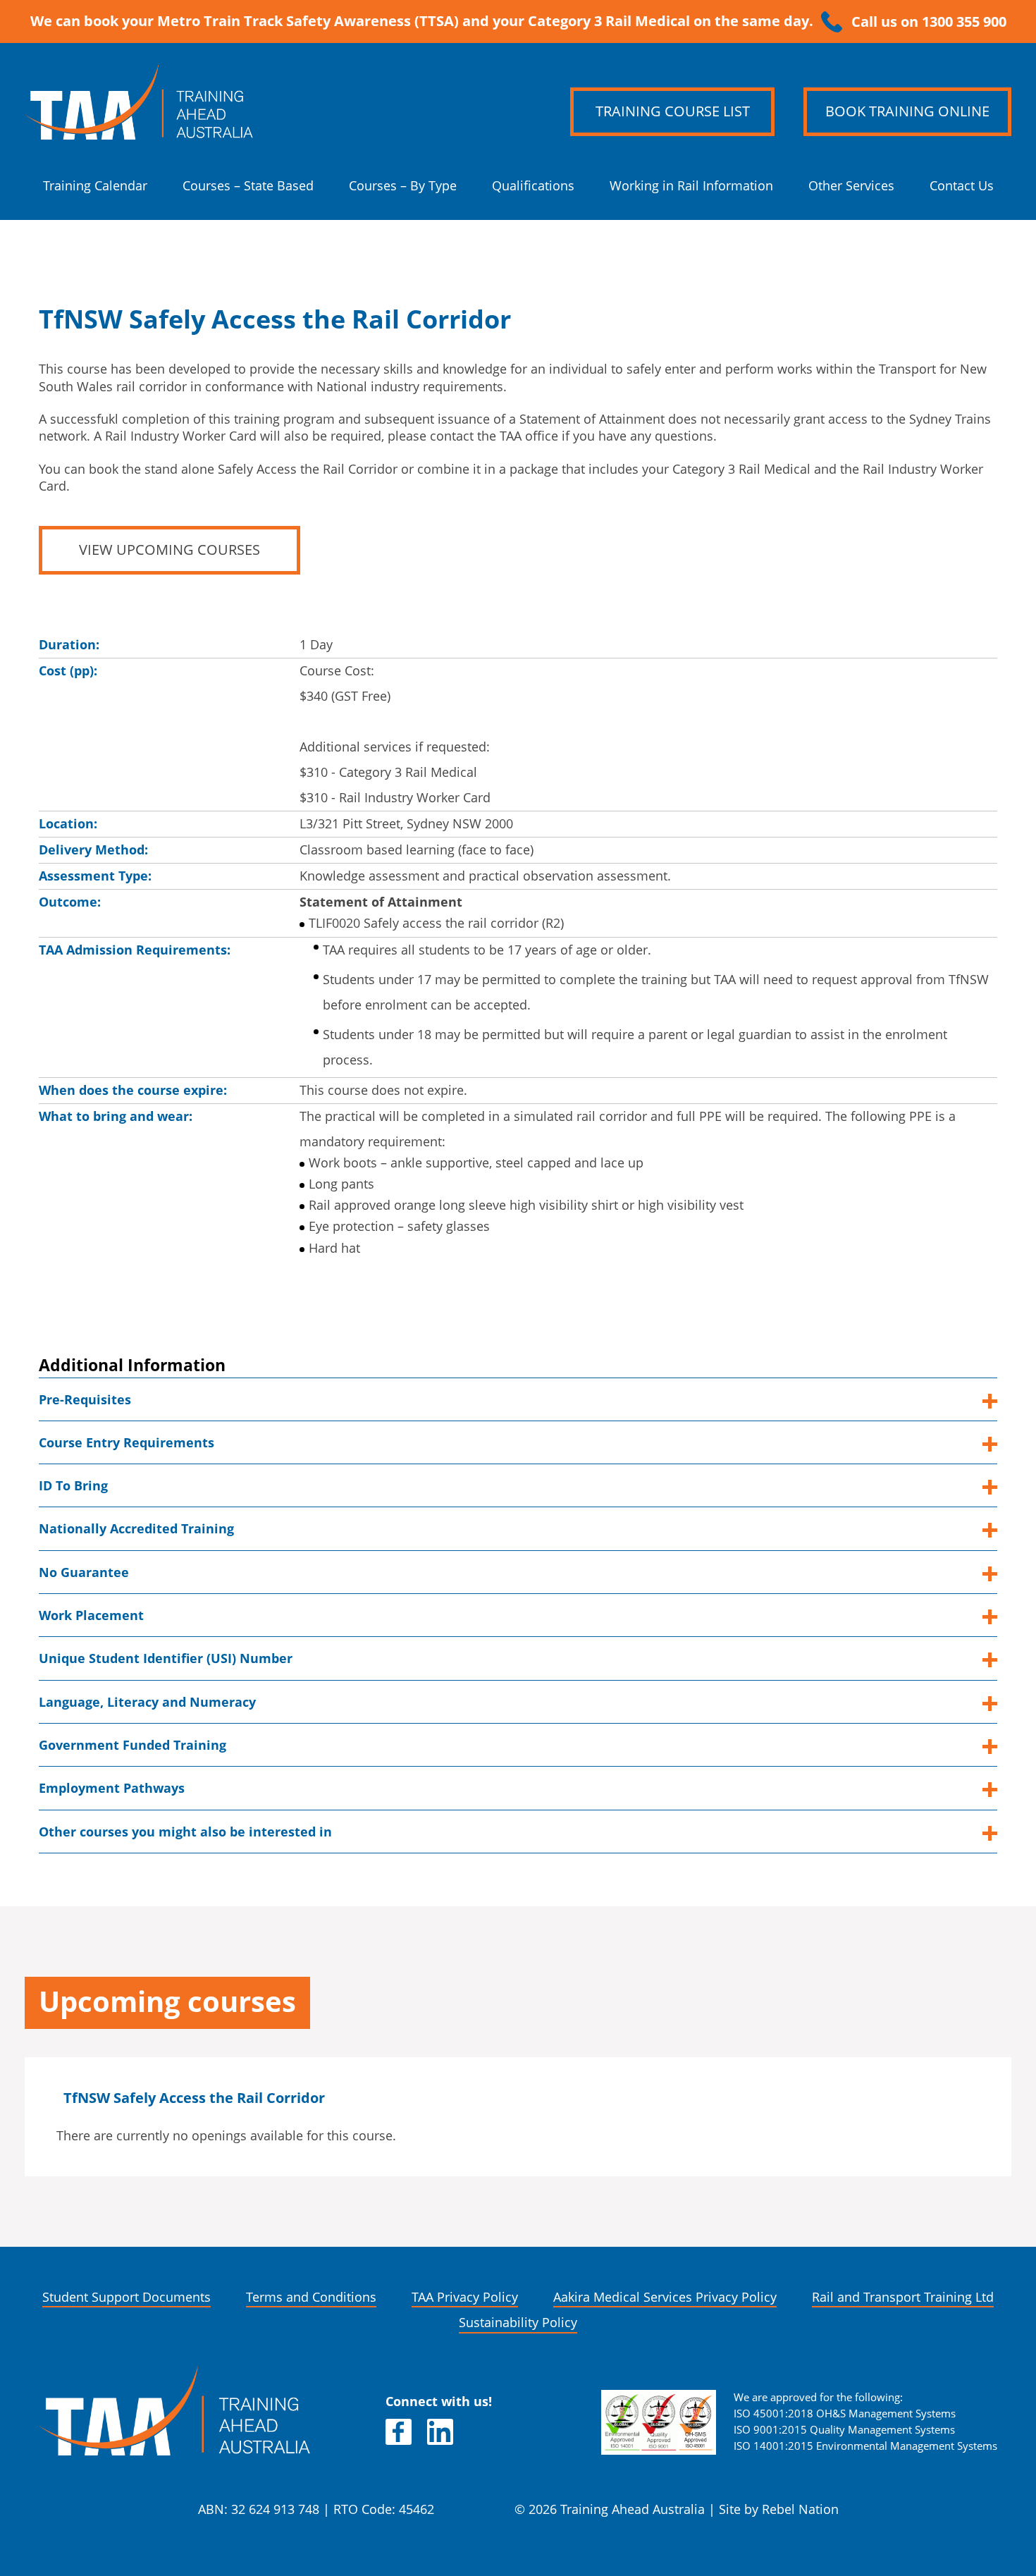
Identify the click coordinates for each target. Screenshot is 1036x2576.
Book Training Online (907, 111)
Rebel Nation (800, 2509)
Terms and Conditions (311, 2297)
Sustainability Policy (518, 2323)
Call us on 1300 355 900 (929, 22)
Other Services (851, 186)
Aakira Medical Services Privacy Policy (665, 2297)
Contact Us (962, 186)
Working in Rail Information (691, 186)
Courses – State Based (248, 186)
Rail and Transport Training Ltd (903, 2297)
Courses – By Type (403, 186)
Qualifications (533, 186)
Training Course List (673, 111)
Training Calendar (95, 186)
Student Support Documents (127, 2297)
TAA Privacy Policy (465, 2297)
